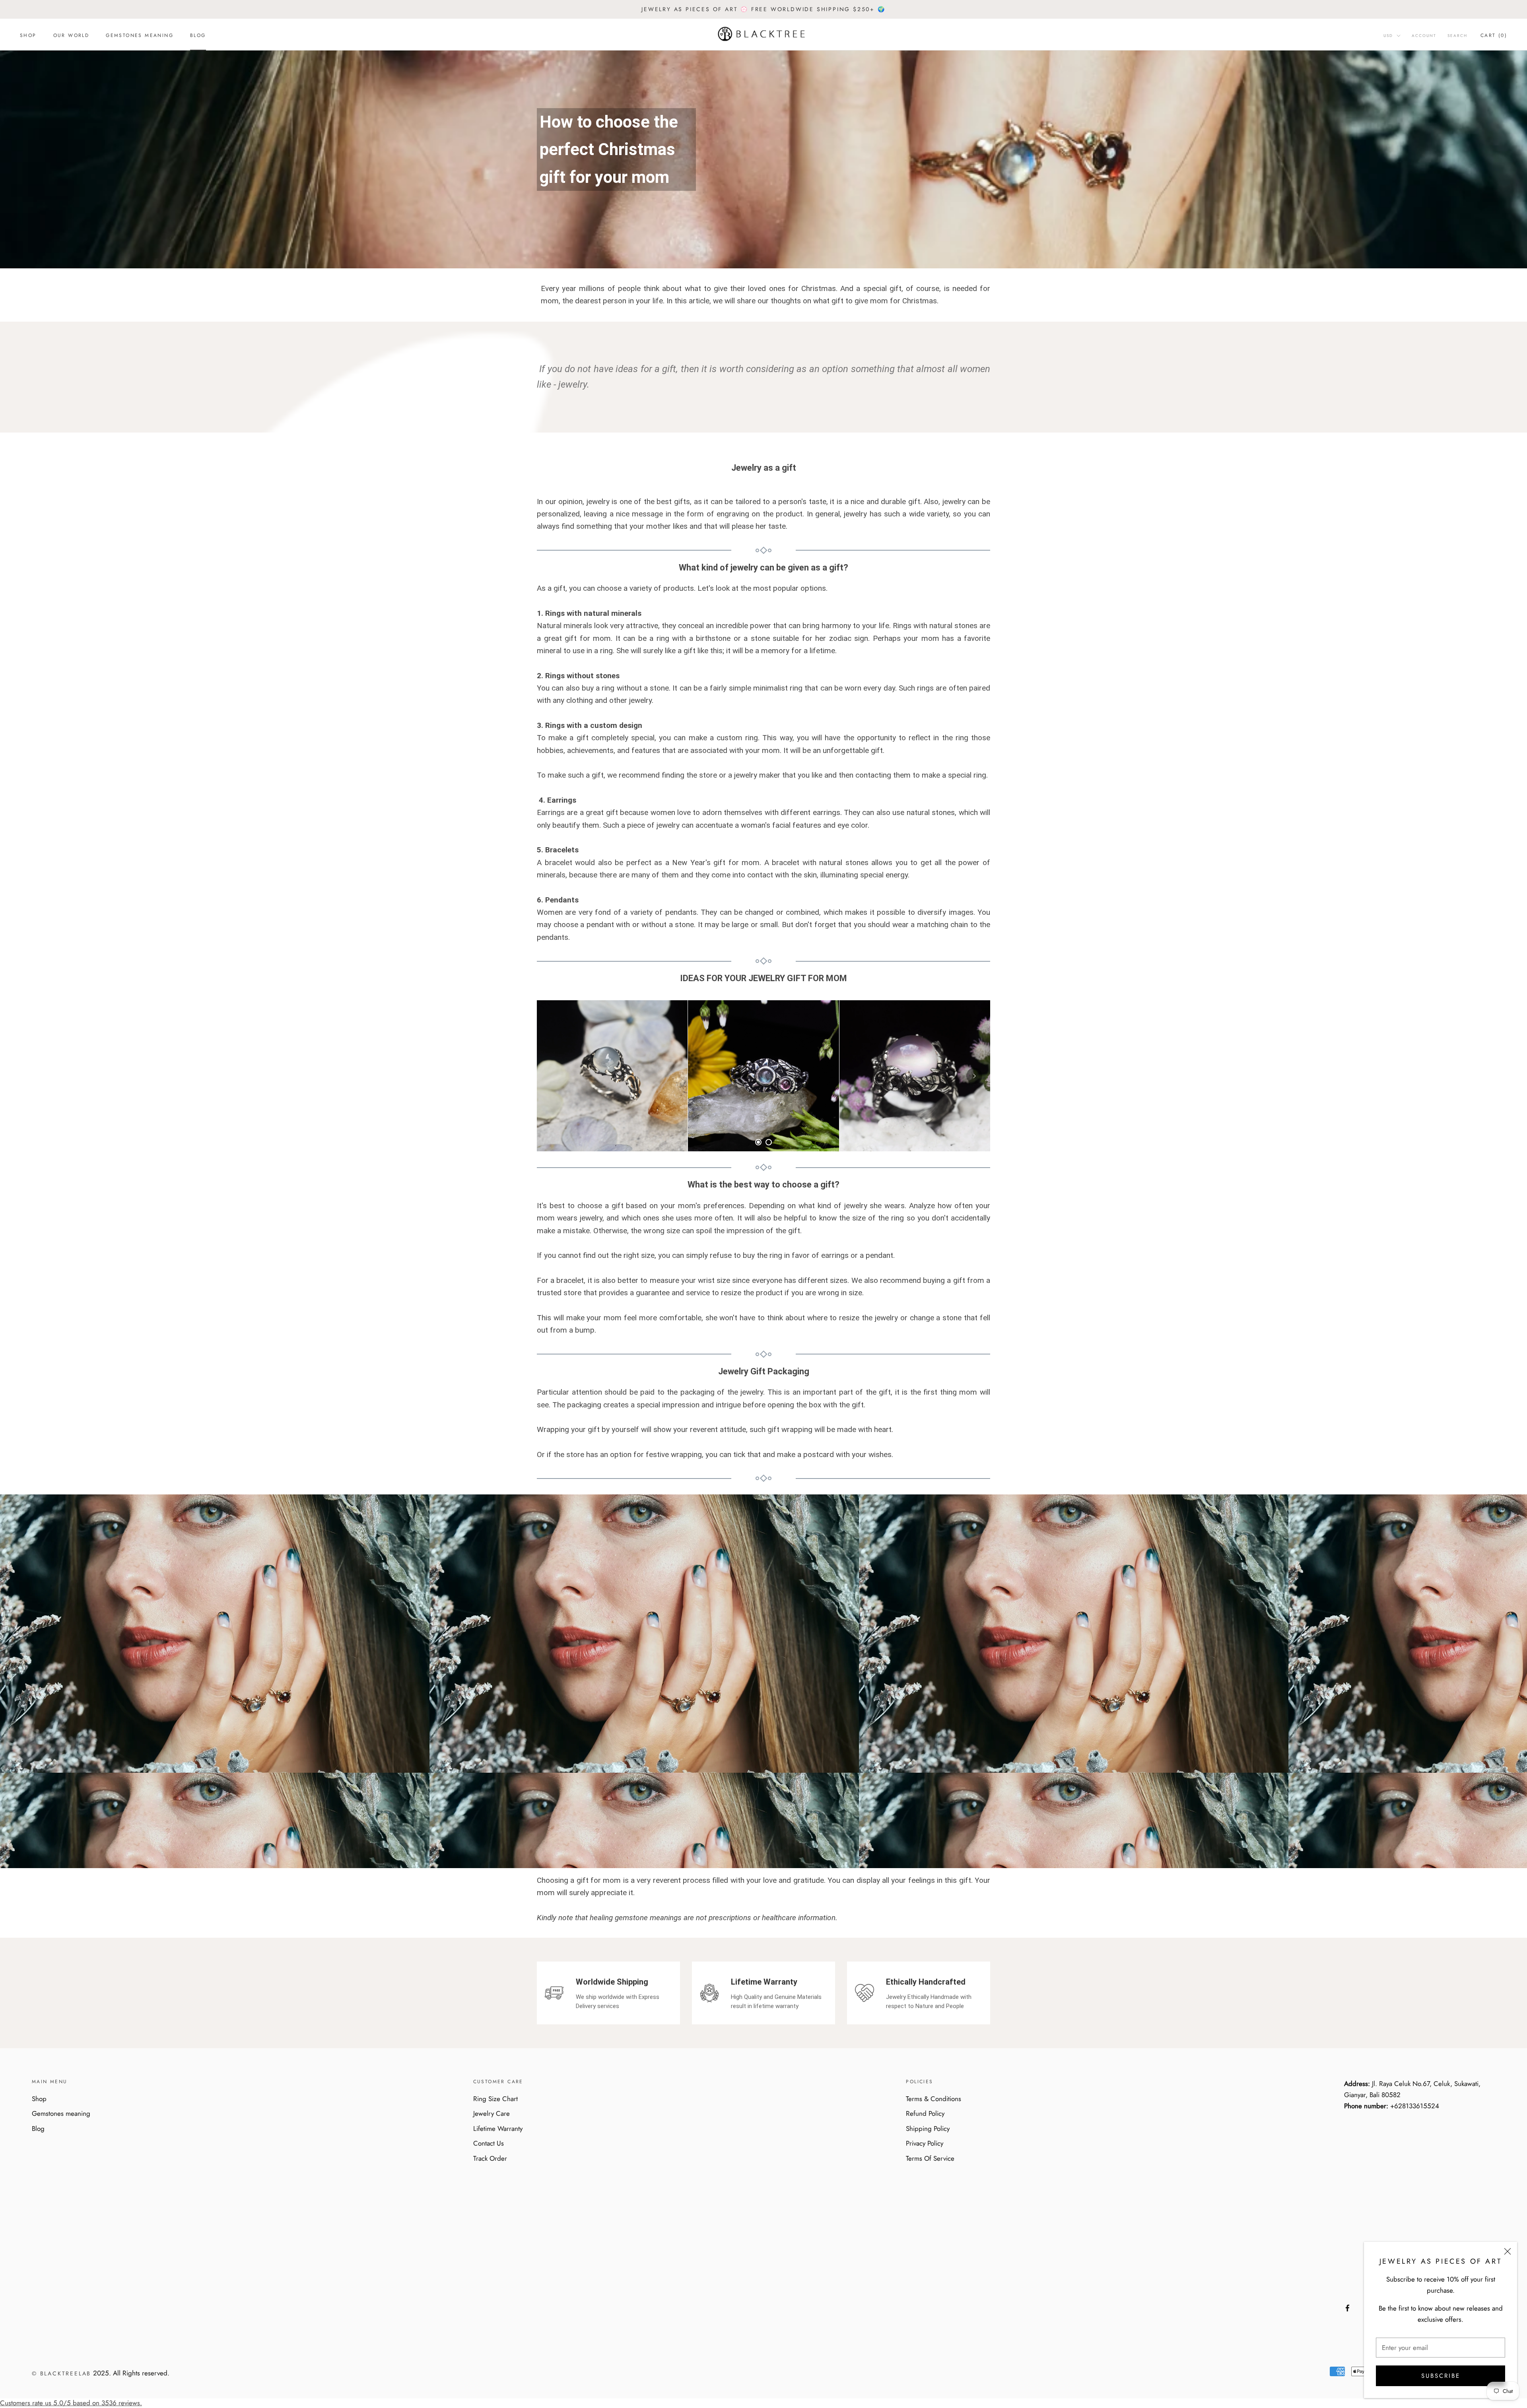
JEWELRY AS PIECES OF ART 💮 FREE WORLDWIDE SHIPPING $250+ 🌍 (763, 9)
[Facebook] (1347, 2307)
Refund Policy (925, 2113)
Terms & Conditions (933, 2099)
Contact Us (489, 2143)
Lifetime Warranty (498, 2129)
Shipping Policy (928, 2129)
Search (1457, 36)
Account (1424, 36)
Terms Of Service (930, 2158)
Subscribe (1441, 2376)
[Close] (1508, 2251)
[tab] (758, 1142)
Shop (28, 35)
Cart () (1494, 35)
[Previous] (553, 1076)
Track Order (490, 2158)
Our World (71, 35)
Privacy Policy (925, 2143)
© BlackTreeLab (61, 2373)
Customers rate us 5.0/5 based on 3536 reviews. (71, 2403)
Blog (198, 35)
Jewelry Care (492, 2113)
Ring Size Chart (495, 2099)
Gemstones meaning (140, 35)
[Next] (974, 1076)
